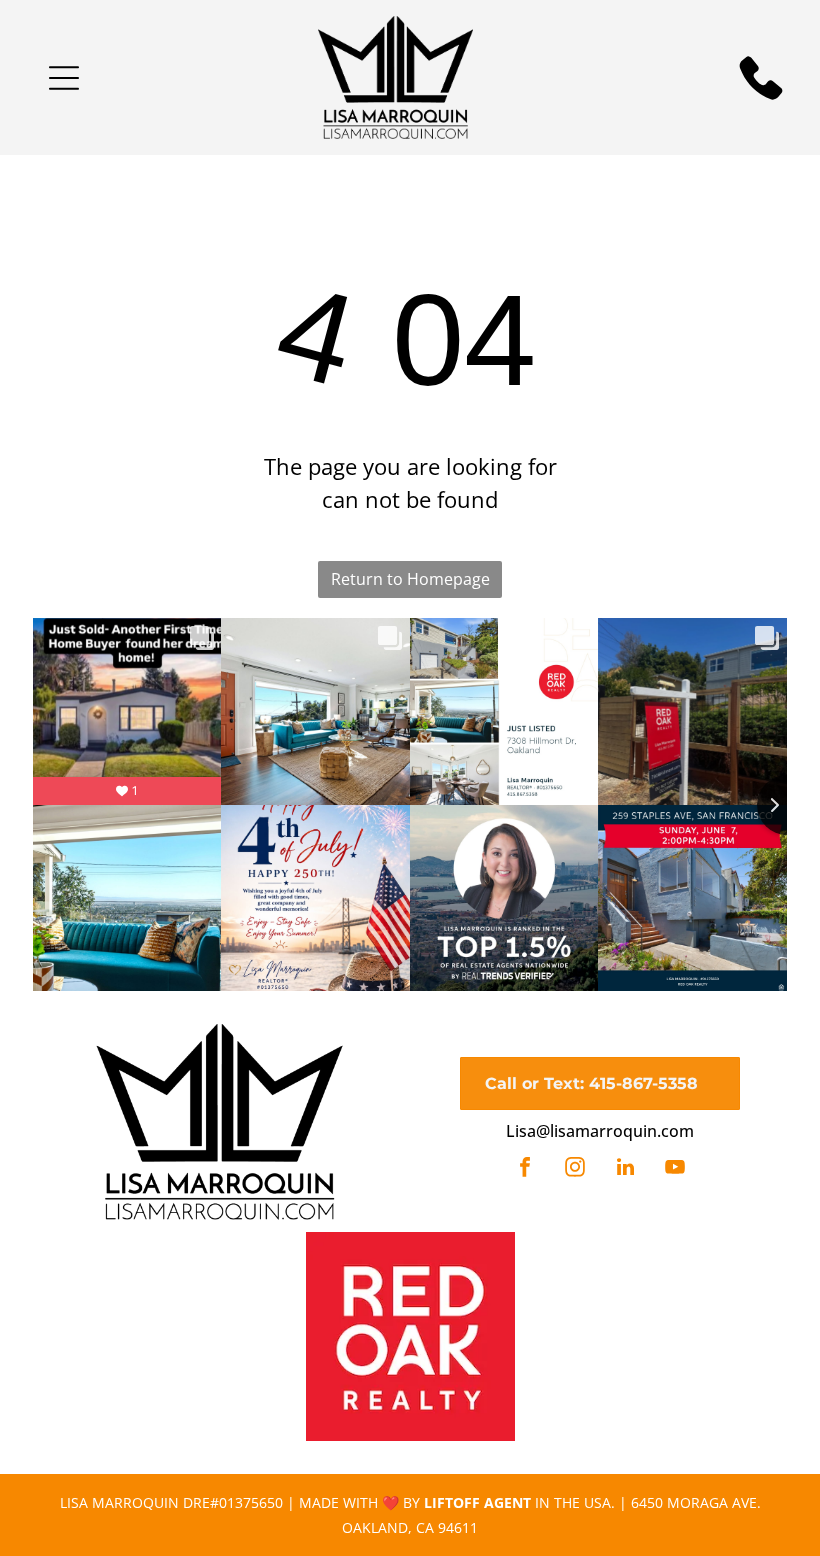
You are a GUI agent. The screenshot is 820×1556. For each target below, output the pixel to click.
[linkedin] (625, 1169)
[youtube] (675, 1169)
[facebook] (525, 1169)
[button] (64, 78)
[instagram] (575, 1169)
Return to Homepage (410, 579)
